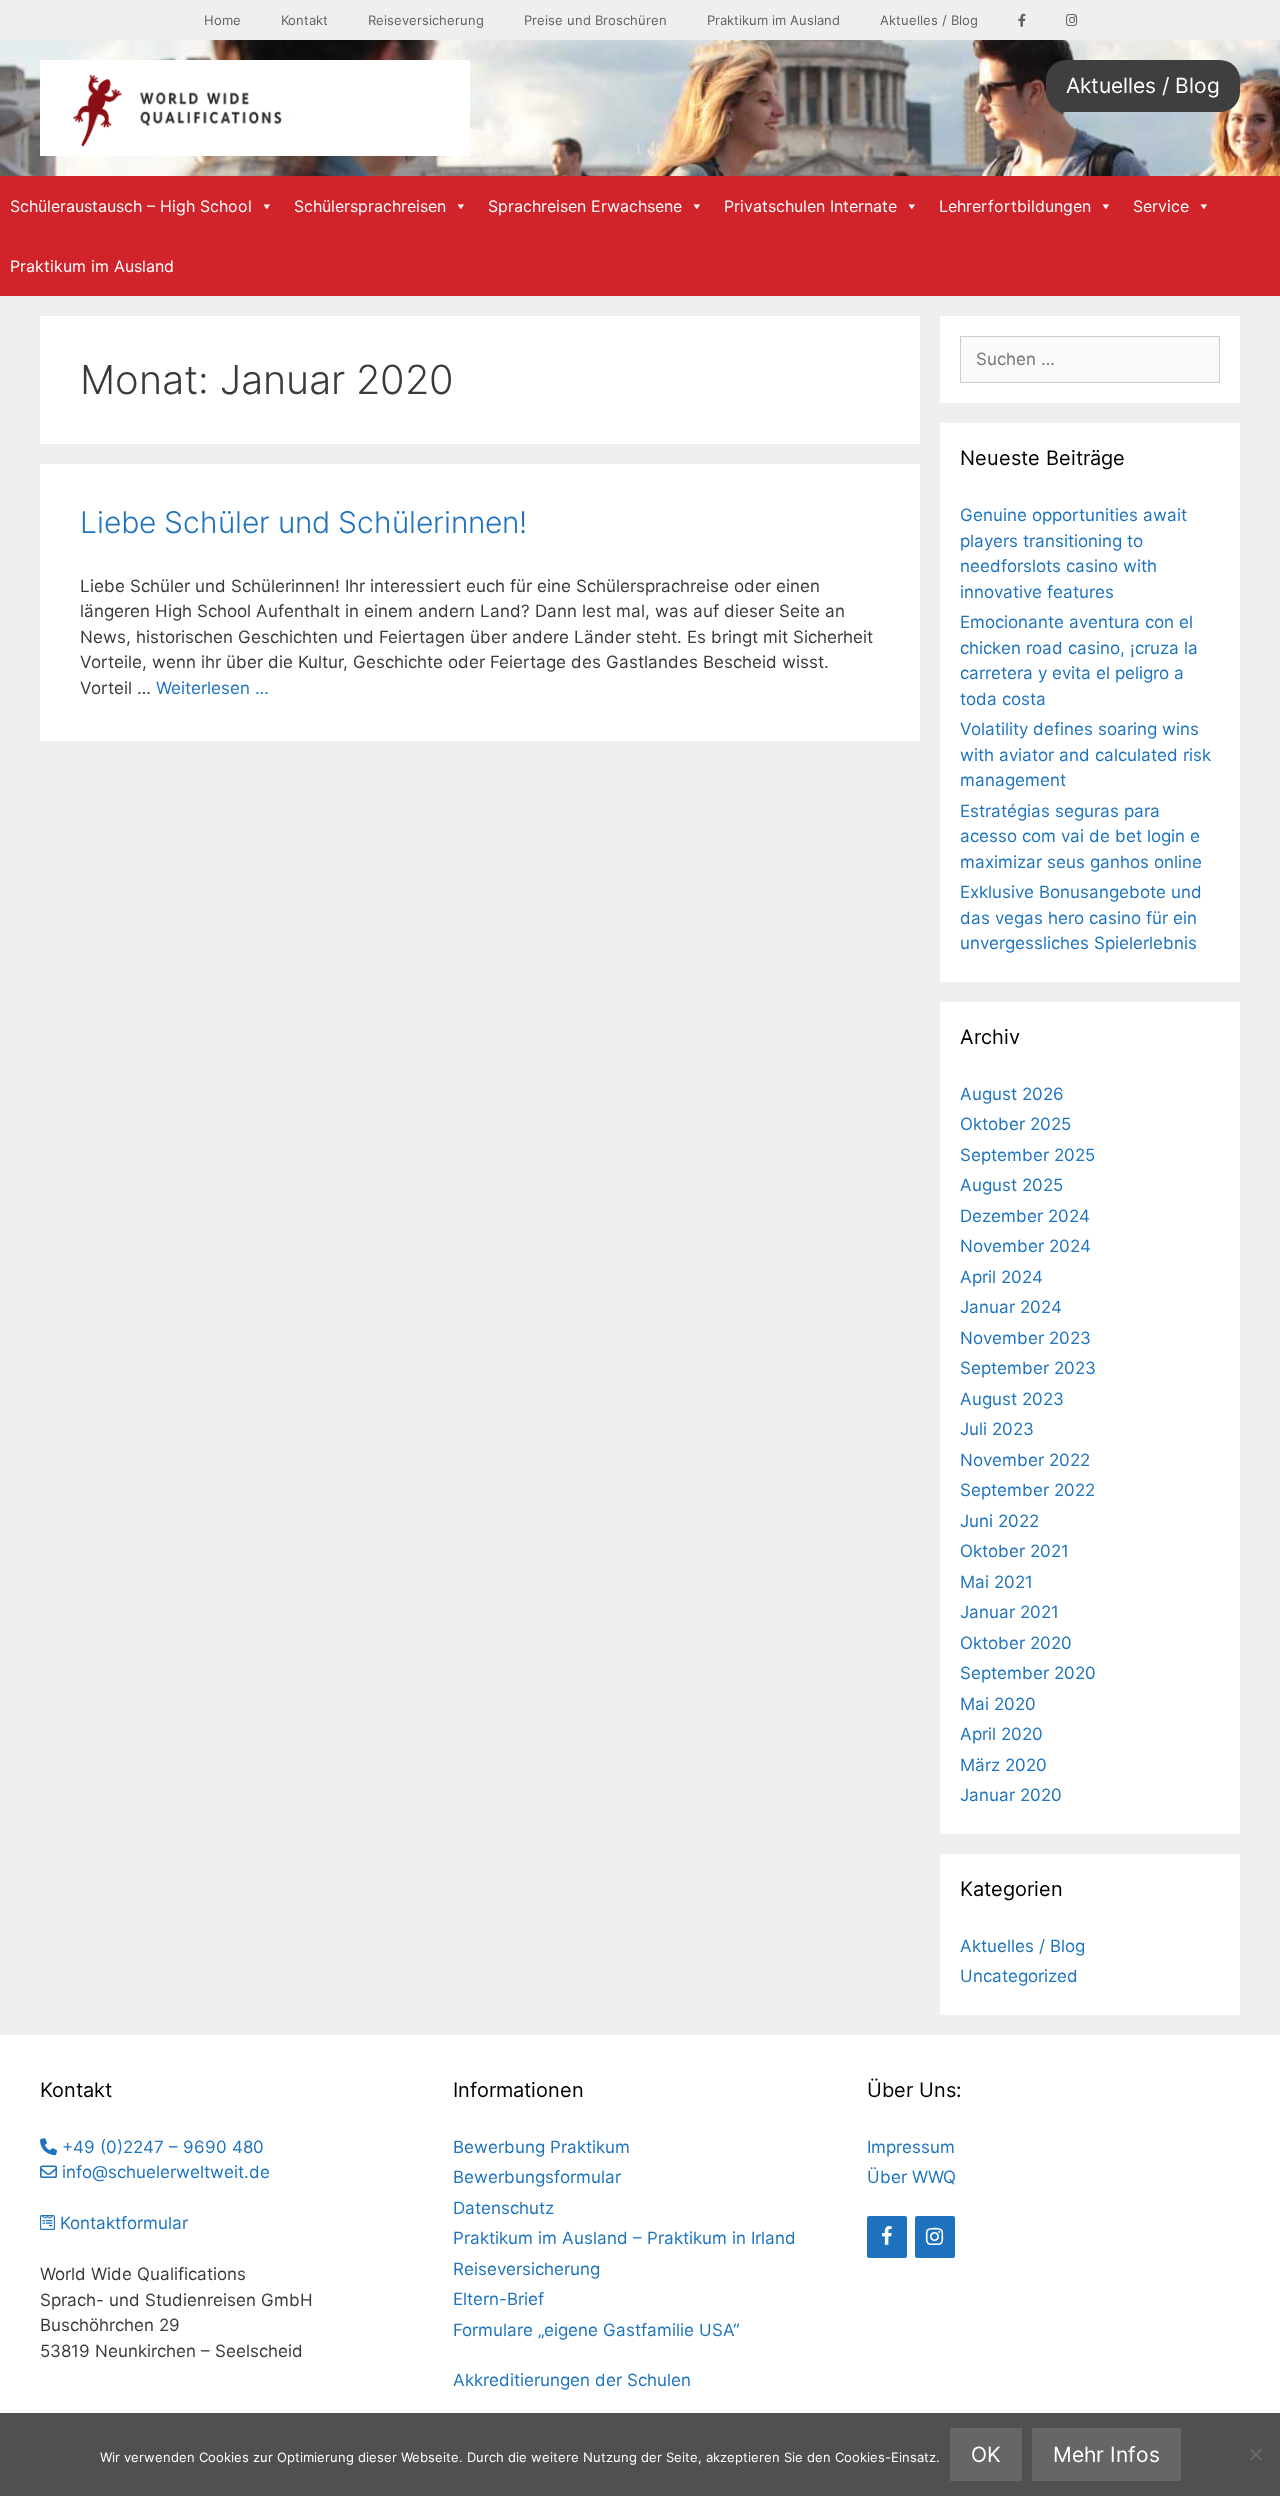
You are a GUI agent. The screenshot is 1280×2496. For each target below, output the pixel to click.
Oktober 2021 (1014, 1551)
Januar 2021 (1009, 1612)
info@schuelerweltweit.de (163, 2172)
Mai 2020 (998, 1704)
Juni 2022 (999, 1521)
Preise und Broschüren (595, 20)
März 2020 (1003, 1765)
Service (1161, 206)
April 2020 (1001, 1734)
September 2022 (1027, 1490)
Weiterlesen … (212, 688)
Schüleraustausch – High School (131, 206)
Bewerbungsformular (537, 2177)
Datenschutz (503, 2208)
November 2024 (1025, 1246)
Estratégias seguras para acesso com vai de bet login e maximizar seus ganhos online (1081, 836)
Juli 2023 (997, 1429)
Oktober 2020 (1016, 1643)
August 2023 (1012, 1399)
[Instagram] (935, 2237)
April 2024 (1001, 1277)
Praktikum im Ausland (773, 20)
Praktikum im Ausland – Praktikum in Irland (624, 2238)
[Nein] (1255, 2454)
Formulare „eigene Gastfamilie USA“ (596, 2330)
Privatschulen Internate (810, 206)
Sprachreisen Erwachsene (585, 206)
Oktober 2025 (1015, 1124)
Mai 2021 (996, 1582)
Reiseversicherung (426, 20)
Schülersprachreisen (370, 206)
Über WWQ (911, 2177)
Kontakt (304, 20)
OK (986, 2454)
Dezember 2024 (1025, 1216)
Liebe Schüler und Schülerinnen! (303, 522)
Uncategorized (1019, 1976)
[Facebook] (887, 2237)
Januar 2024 (1011, 1307)
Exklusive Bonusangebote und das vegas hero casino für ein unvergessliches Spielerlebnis (1081, 917)
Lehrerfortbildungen (1015, 206)
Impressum (911, 2147)
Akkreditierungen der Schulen (572, 2380)
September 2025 (1027, 1155)
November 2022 (1025, 1460)
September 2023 (1028, 1368)
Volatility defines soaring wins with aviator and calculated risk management (1085, 754)
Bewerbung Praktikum (541, 2147)
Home (222, 20)
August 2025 (1011, 1185)
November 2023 (1025, 1338)
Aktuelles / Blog (929, 20)
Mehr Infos (1106, 2454)
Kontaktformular (121, 2223)
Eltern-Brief (498, 2299)
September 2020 (1028, 1673)
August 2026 (1012, 1094)
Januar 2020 (1011, 1795)
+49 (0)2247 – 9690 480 (160, 2147)
